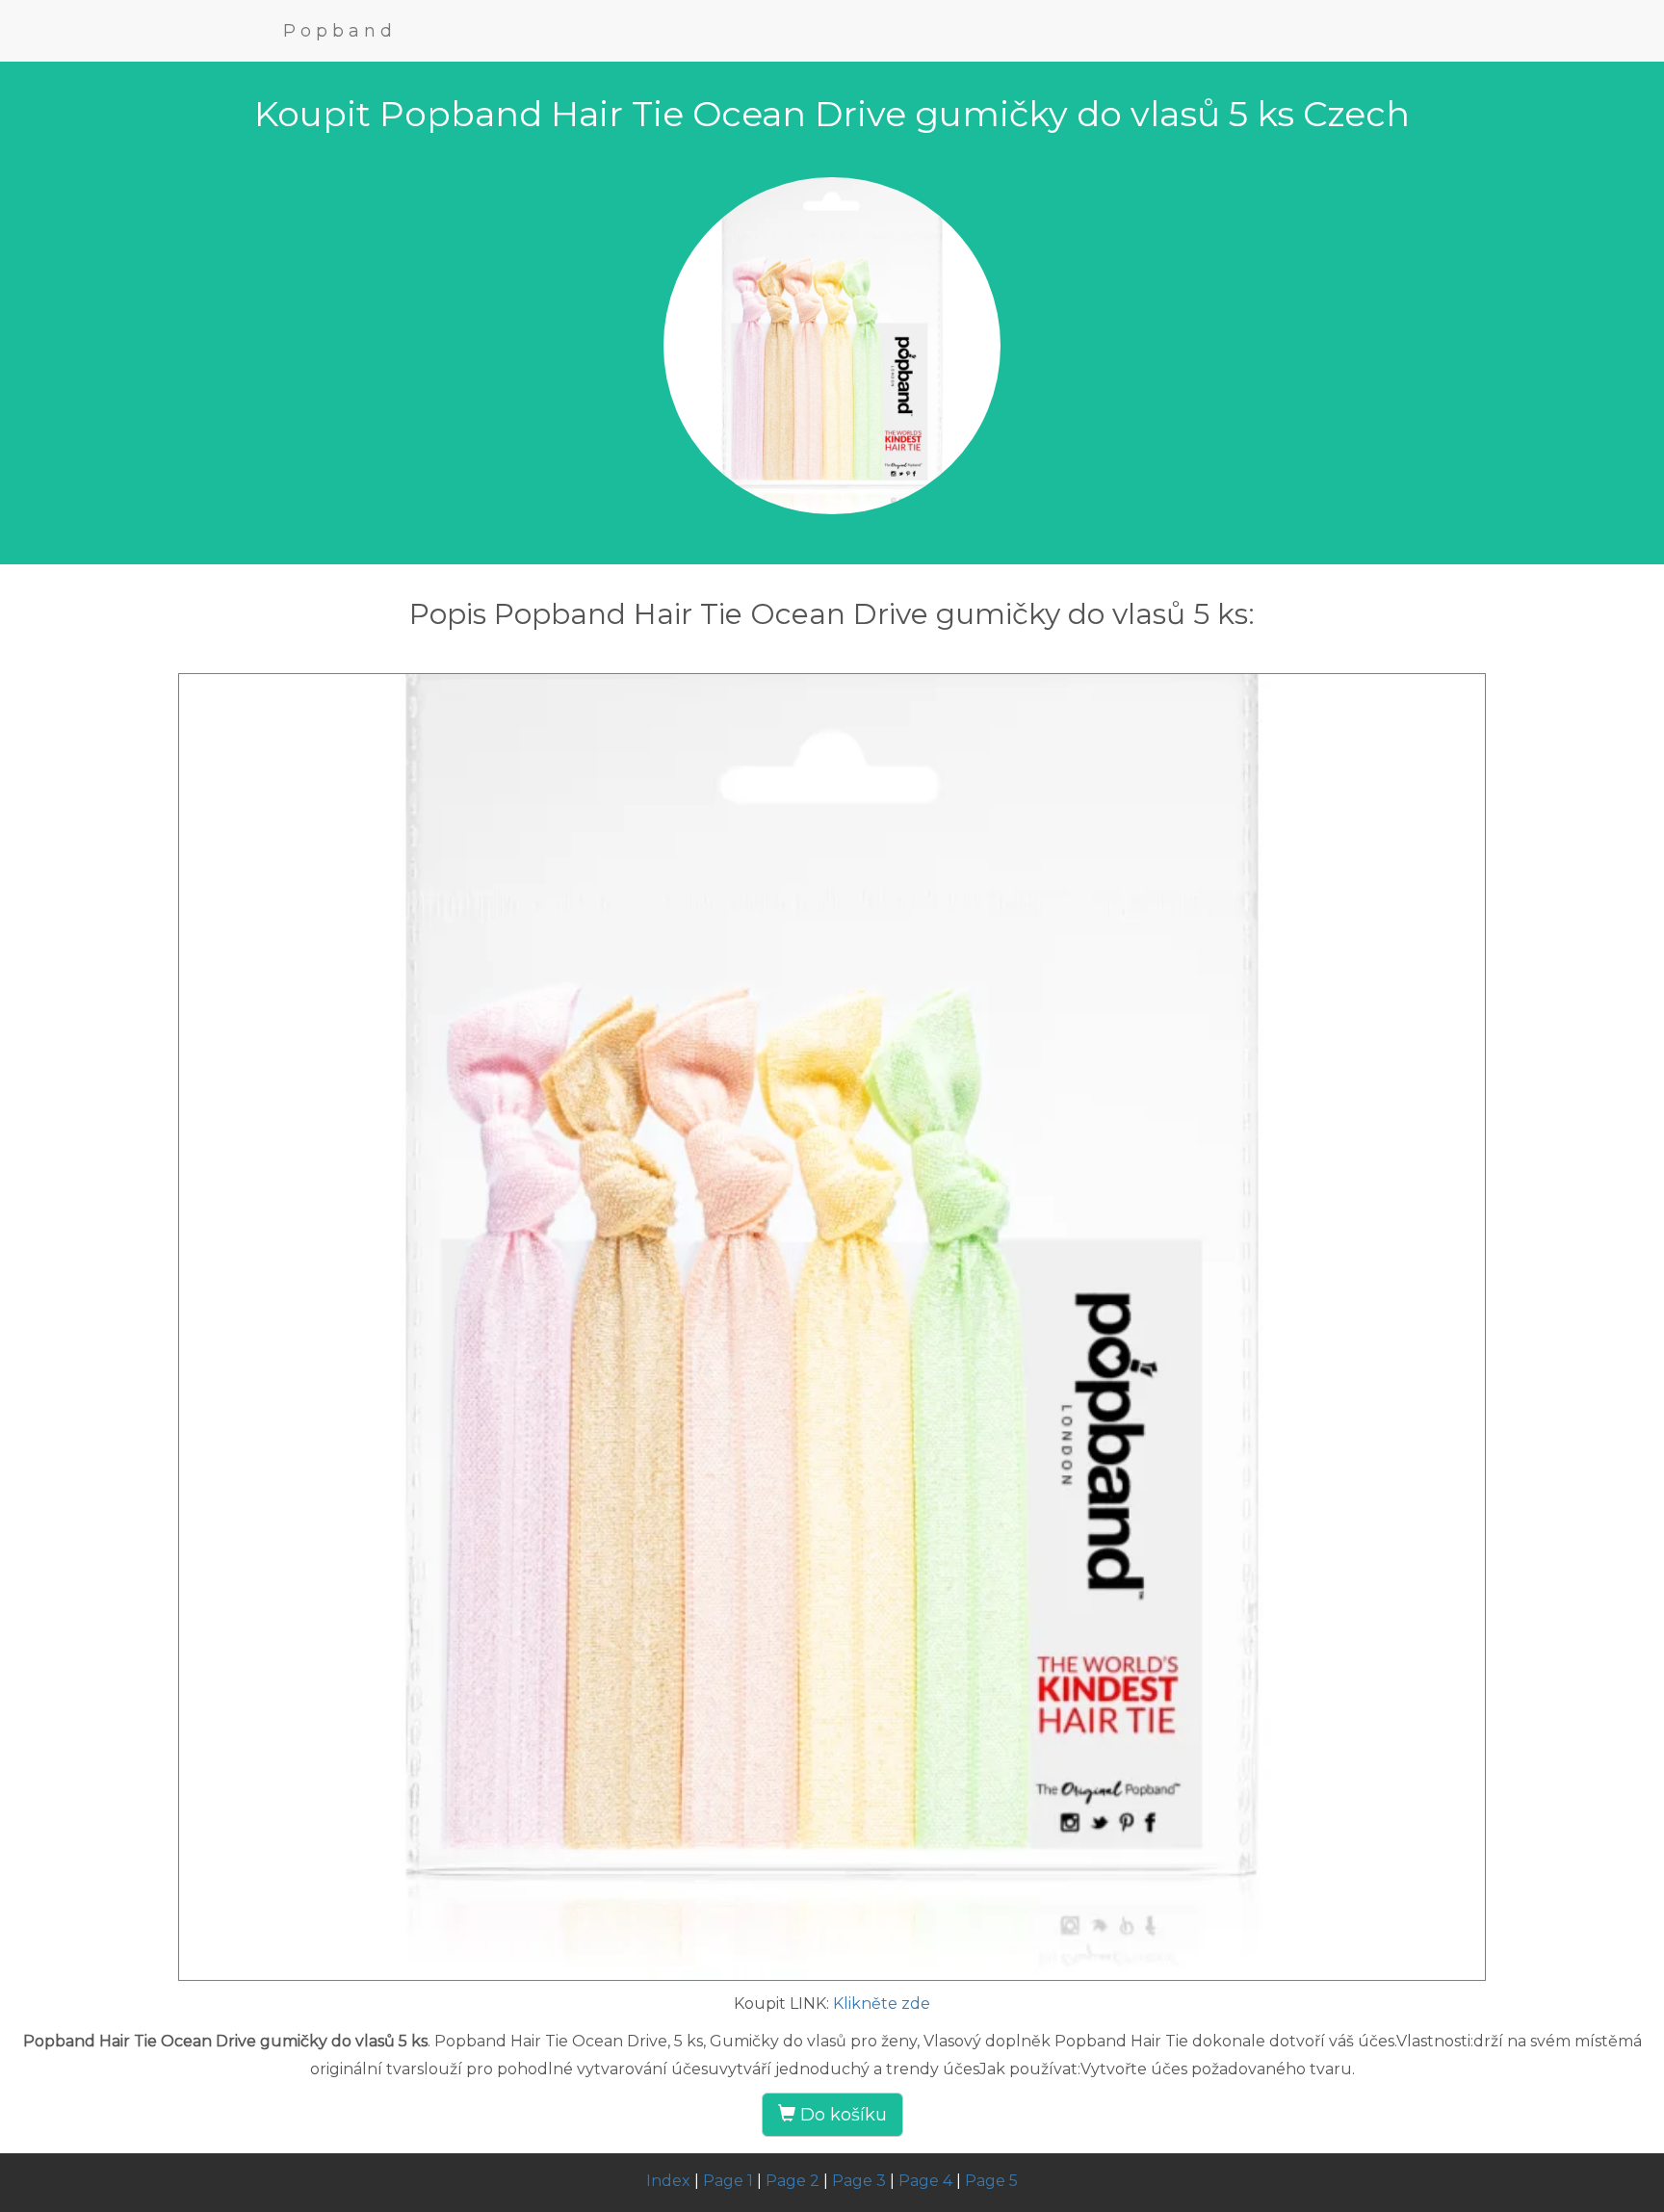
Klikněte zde (882, 2004)
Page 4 (925, 2181)
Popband (340, 31)
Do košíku (841, 2115)
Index (668, 2181)
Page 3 (859, 2181)
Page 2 (793, 2181)
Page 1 (728, 2181)
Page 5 (991, 2181)
